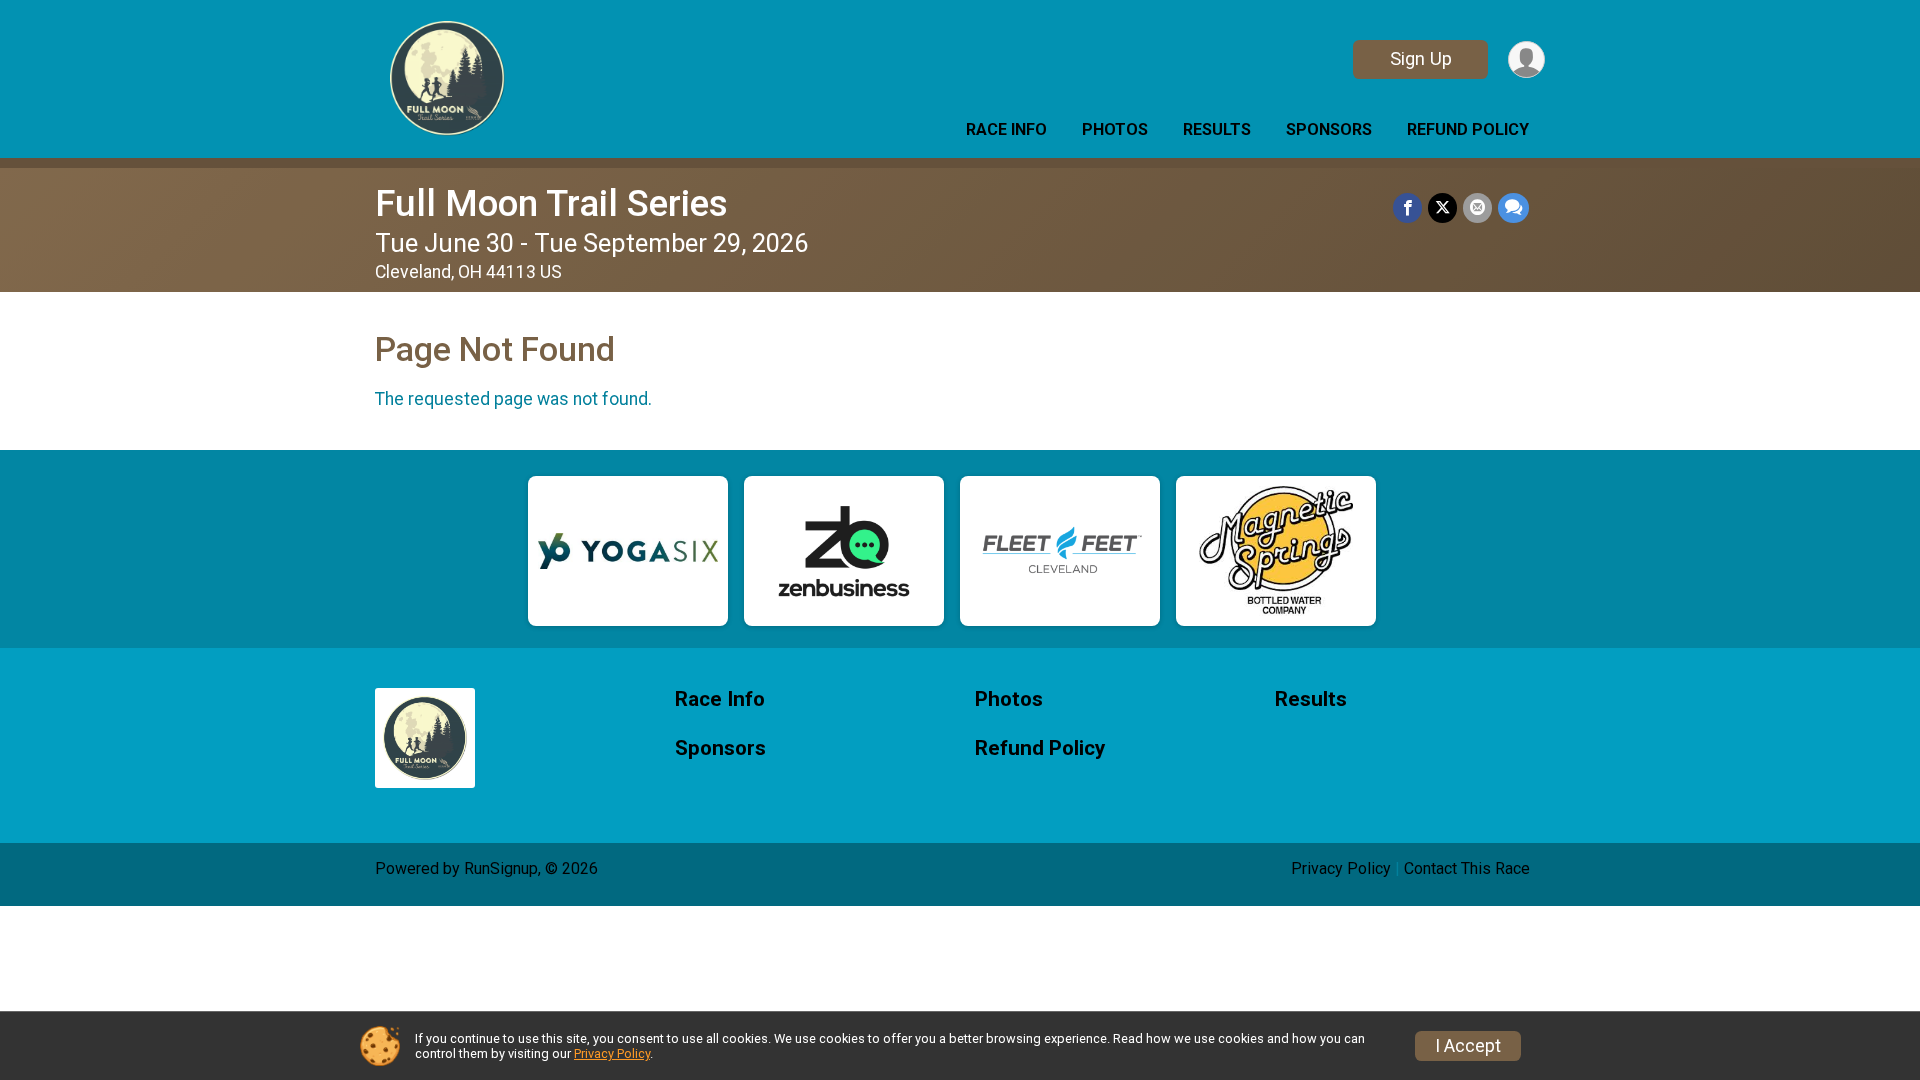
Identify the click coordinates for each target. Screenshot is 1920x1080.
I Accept (1468, 1046)
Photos (1115, 129)
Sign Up (1421, 58)
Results (1217, 129)
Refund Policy (1468, 129)
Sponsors (1329, 129)
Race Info (1006, 129)
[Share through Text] (1513, 207)
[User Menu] (1526, 59)
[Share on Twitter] (1442, 207)
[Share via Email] (1477, 207)
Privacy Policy (1341, 868)
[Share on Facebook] (1407, 207)
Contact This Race (1467, 868)
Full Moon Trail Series (551, 203)
